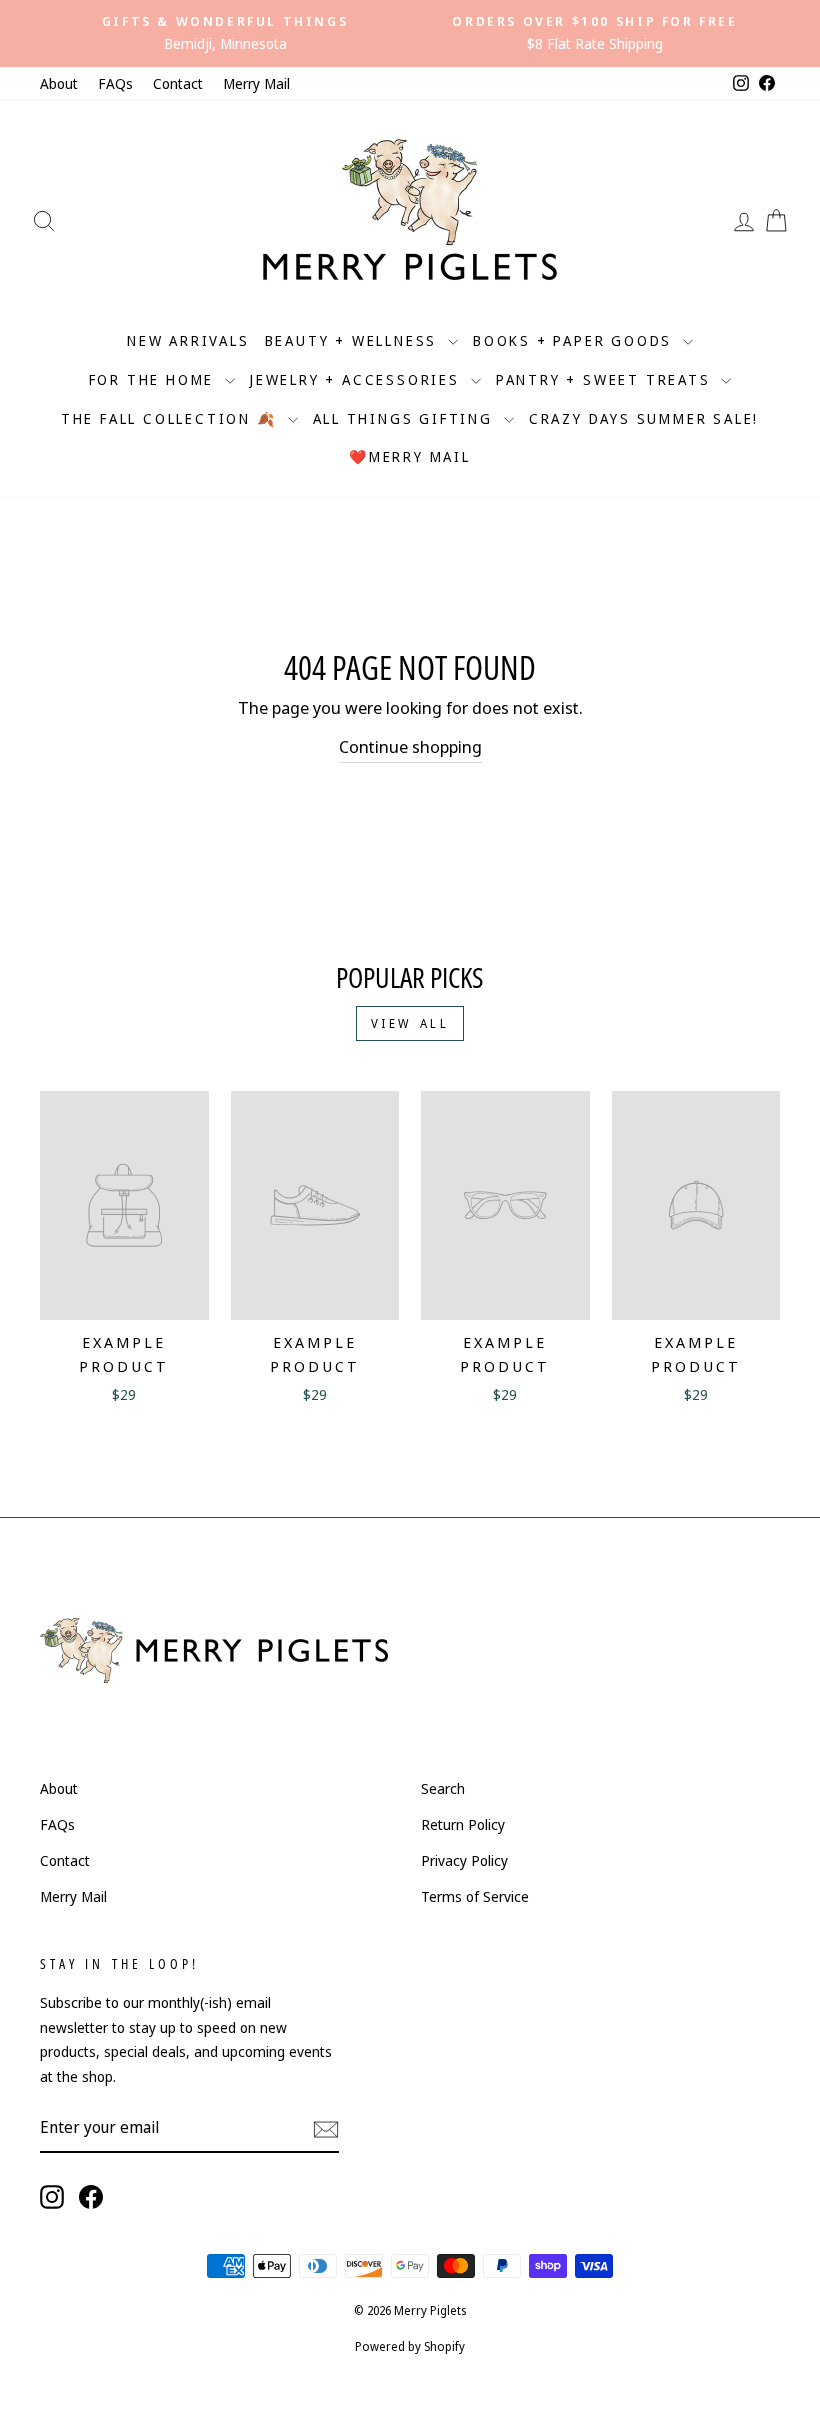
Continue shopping (410, 746)
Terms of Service (475, 1896)
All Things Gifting (406, 418)
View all (410, 1023)
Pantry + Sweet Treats (606, 379)
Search (443, 1788)
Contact (178, 83)
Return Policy (463, 1824)
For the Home (154, 379)
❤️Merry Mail (410, 456)
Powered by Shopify (410, 2346)
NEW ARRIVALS (188, 340)
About (59, 83)
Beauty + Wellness (354, 340)
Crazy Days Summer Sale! (644, 418)
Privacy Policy (464, 1860)
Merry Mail (256, 83)
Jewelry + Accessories (358, 379)
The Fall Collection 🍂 (172, 418)
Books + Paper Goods (575, 340)
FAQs (115, 83)
